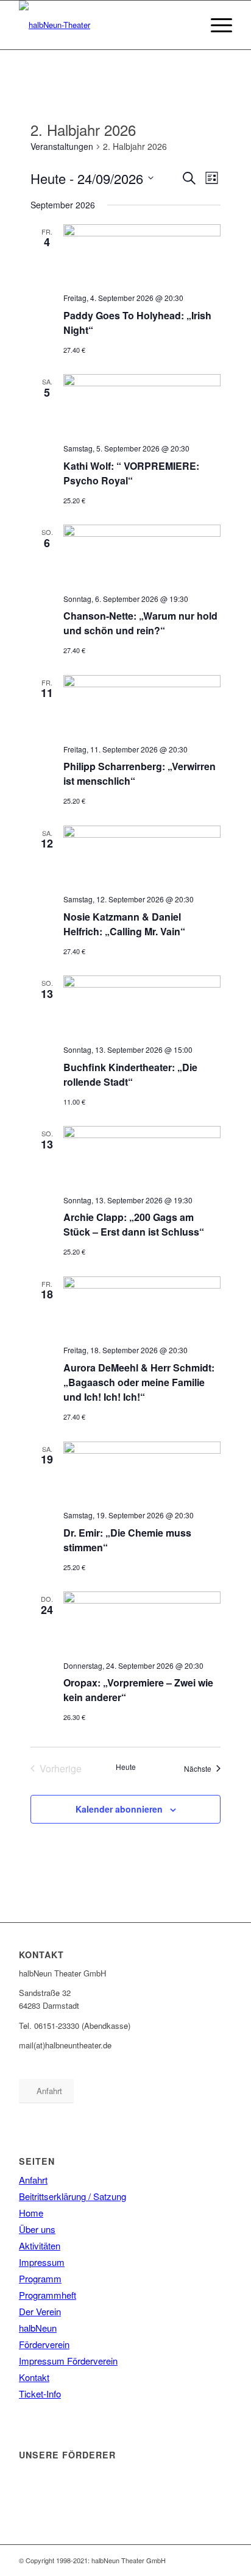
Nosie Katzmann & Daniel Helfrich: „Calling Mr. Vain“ (124, 924)
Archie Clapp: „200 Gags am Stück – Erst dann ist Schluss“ (134, 1224)
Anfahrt (33, 2180)
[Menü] (215, 25)
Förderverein (44, 2344)
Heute (126, 1767)
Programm (40, 2278)
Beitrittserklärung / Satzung (72, 2196)
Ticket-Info (40, 2394)
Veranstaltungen (62, 147)
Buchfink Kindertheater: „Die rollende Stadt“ (130, 1074)
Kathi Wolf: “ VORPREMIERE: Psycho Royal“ (131, 473)
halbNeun (38, 2328)
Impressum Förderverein (68, 2361)
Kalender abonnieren (119, 1809)
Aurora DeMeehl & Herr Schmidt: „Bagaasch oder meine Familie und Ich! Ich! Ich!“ (139, 1382)
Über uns (37, 2229)
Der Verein (40, 2311)
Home (31, 2213)
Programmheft (48, 2295)
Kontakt (34, 2377)
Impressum (42, 2262)
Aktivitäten (40, 2245)
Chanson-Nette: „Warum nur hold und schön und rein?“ (140, 623)
